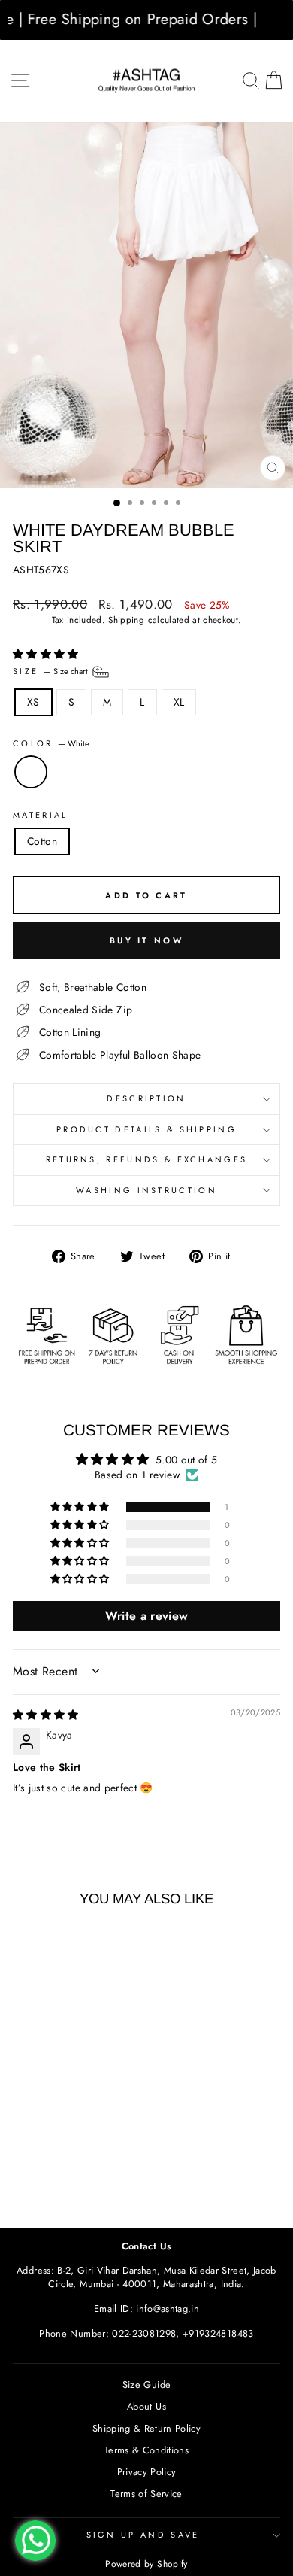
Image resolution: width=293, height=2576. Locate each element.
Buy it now (146, 940)
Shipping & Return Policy (146, 2428)
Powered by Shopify (146, 2564)
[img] (46, 1715)
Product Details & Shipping (146, 1129)
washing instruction (146, 1190)
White (31, 772)
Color (51, 744)
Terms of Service (146, 2494)
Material (41, 815)
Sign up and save (143, 2535)
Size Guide (146, 2385)
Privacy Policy (147, 2472)
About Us (146, 2406)
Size (51, 670)
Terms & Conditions (146, 2450)
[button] (46, 654)
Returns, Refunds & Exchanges (147, 1159)
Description (146, 1098)
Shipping (126, 620)
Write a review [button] (147, 1616)
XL (179, 702)
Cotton (42, 841)
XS (33, 702)
